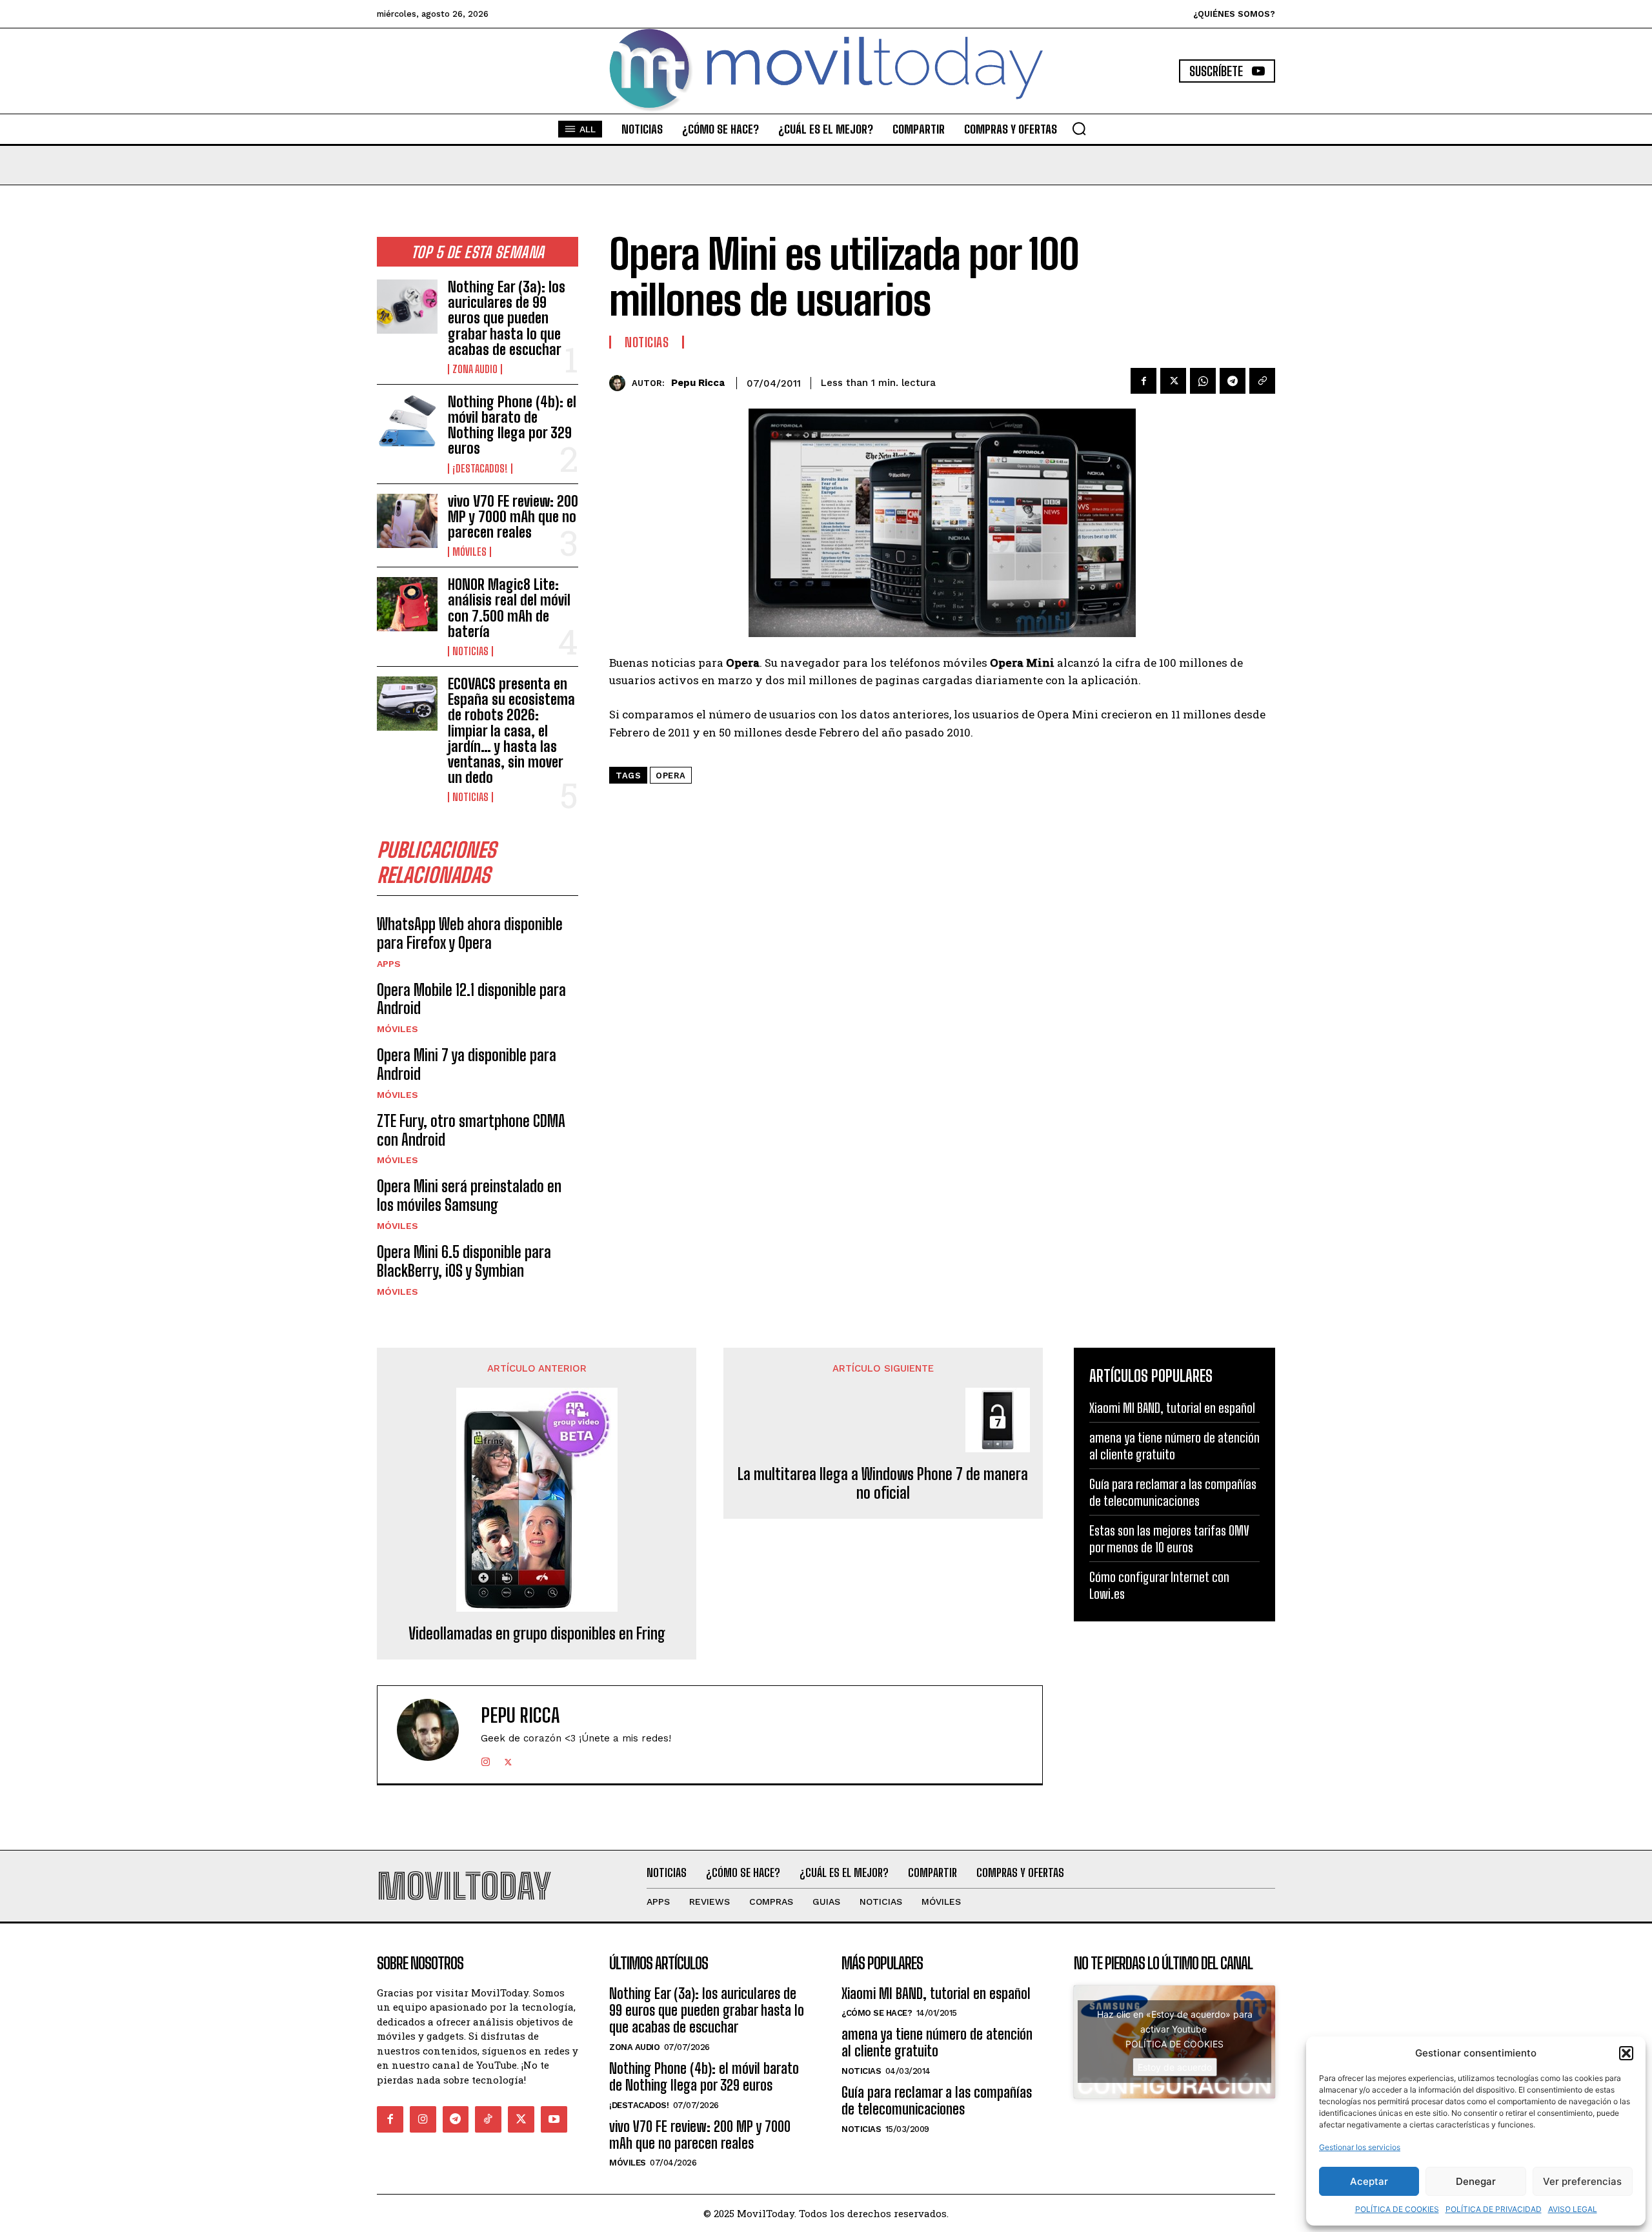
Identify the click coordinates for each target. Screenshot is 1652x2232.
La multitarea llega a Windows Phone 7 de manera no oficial (883, 1484)
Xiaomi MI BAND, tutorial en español (1172, 1408)
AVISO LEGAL (1573, 2209)
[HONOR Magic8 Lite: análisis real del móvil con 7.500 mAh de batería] (407, 604)
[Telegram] (1233, 381)
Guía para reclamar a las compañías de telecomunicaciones (1173, 1492)
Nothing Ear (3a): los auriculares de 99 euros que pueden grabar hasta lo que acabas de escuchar (507, 318)
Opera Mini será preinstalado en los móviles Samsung (469, 1195)
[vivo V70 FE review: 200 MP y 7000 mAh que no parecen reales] (407, 521)
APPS (389, 964)
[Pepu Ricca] (620, 383)
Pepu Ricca (698, 383)
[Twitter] (1173, 381)
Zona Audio (475, 369)
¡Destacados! (480, 469)
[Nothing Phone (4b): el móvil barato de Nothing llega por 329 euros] (407, 421)
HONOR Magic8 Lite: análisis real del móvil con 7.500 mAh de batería (509, 608)
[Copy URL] (1262, 381)
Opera (671, 776)
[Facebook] (1143, 381)
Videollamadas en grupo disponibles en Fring (537, 1634)
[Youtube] (554, 2119)
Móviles (469, 552)
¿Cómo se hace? (877, 2013)
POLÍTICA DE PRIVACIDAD (1494, 2209)
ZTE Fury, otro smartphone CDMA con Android (471, 1130)
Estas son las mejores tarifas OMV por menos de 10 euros (1169, 1539)
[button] (1626, 2053)
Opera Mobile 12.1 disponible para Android (471, 999)
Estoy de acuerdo (1175, 2067)
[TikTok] (488, 2119)
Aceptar (1369, 2181)
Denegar (1476, 2181)
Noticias (470, 651)
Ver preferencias (1582, 2181)
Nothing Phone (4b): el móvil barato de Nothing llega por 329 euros (512, 425)
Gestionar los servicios (1360, 2147)
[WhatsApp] (1203, 381)
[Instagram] (486, 1759)
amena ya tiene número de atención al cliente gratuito (1174, 1446)
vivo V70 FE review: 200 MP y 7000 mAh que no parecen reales (513, 517)
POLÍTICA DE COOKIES (1397, 2209)
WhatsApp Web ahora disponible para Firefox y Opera (470, 933)
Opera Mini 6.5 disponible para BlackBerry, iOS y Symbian (464, 1261)
